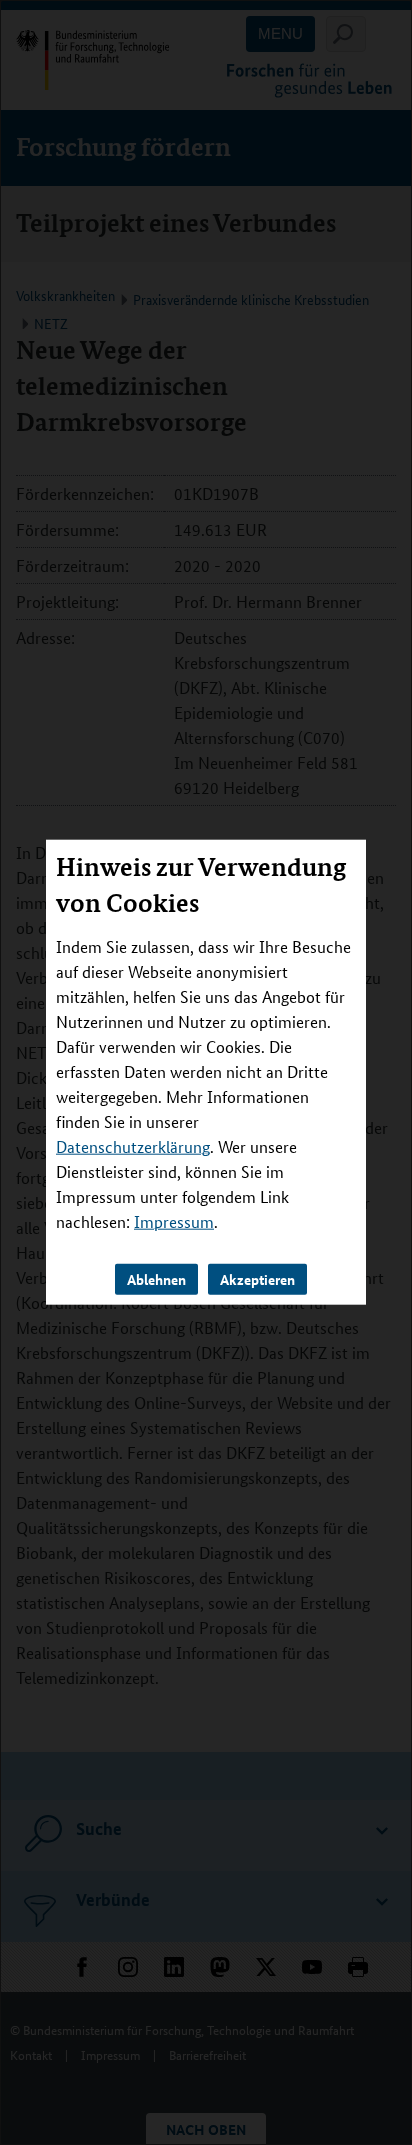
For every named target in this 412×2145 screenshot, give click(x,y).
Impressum (174, 1221)
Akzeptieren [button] (257, 1279)
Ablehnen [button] (156, 1279)
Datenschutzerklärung (133, 1146)
